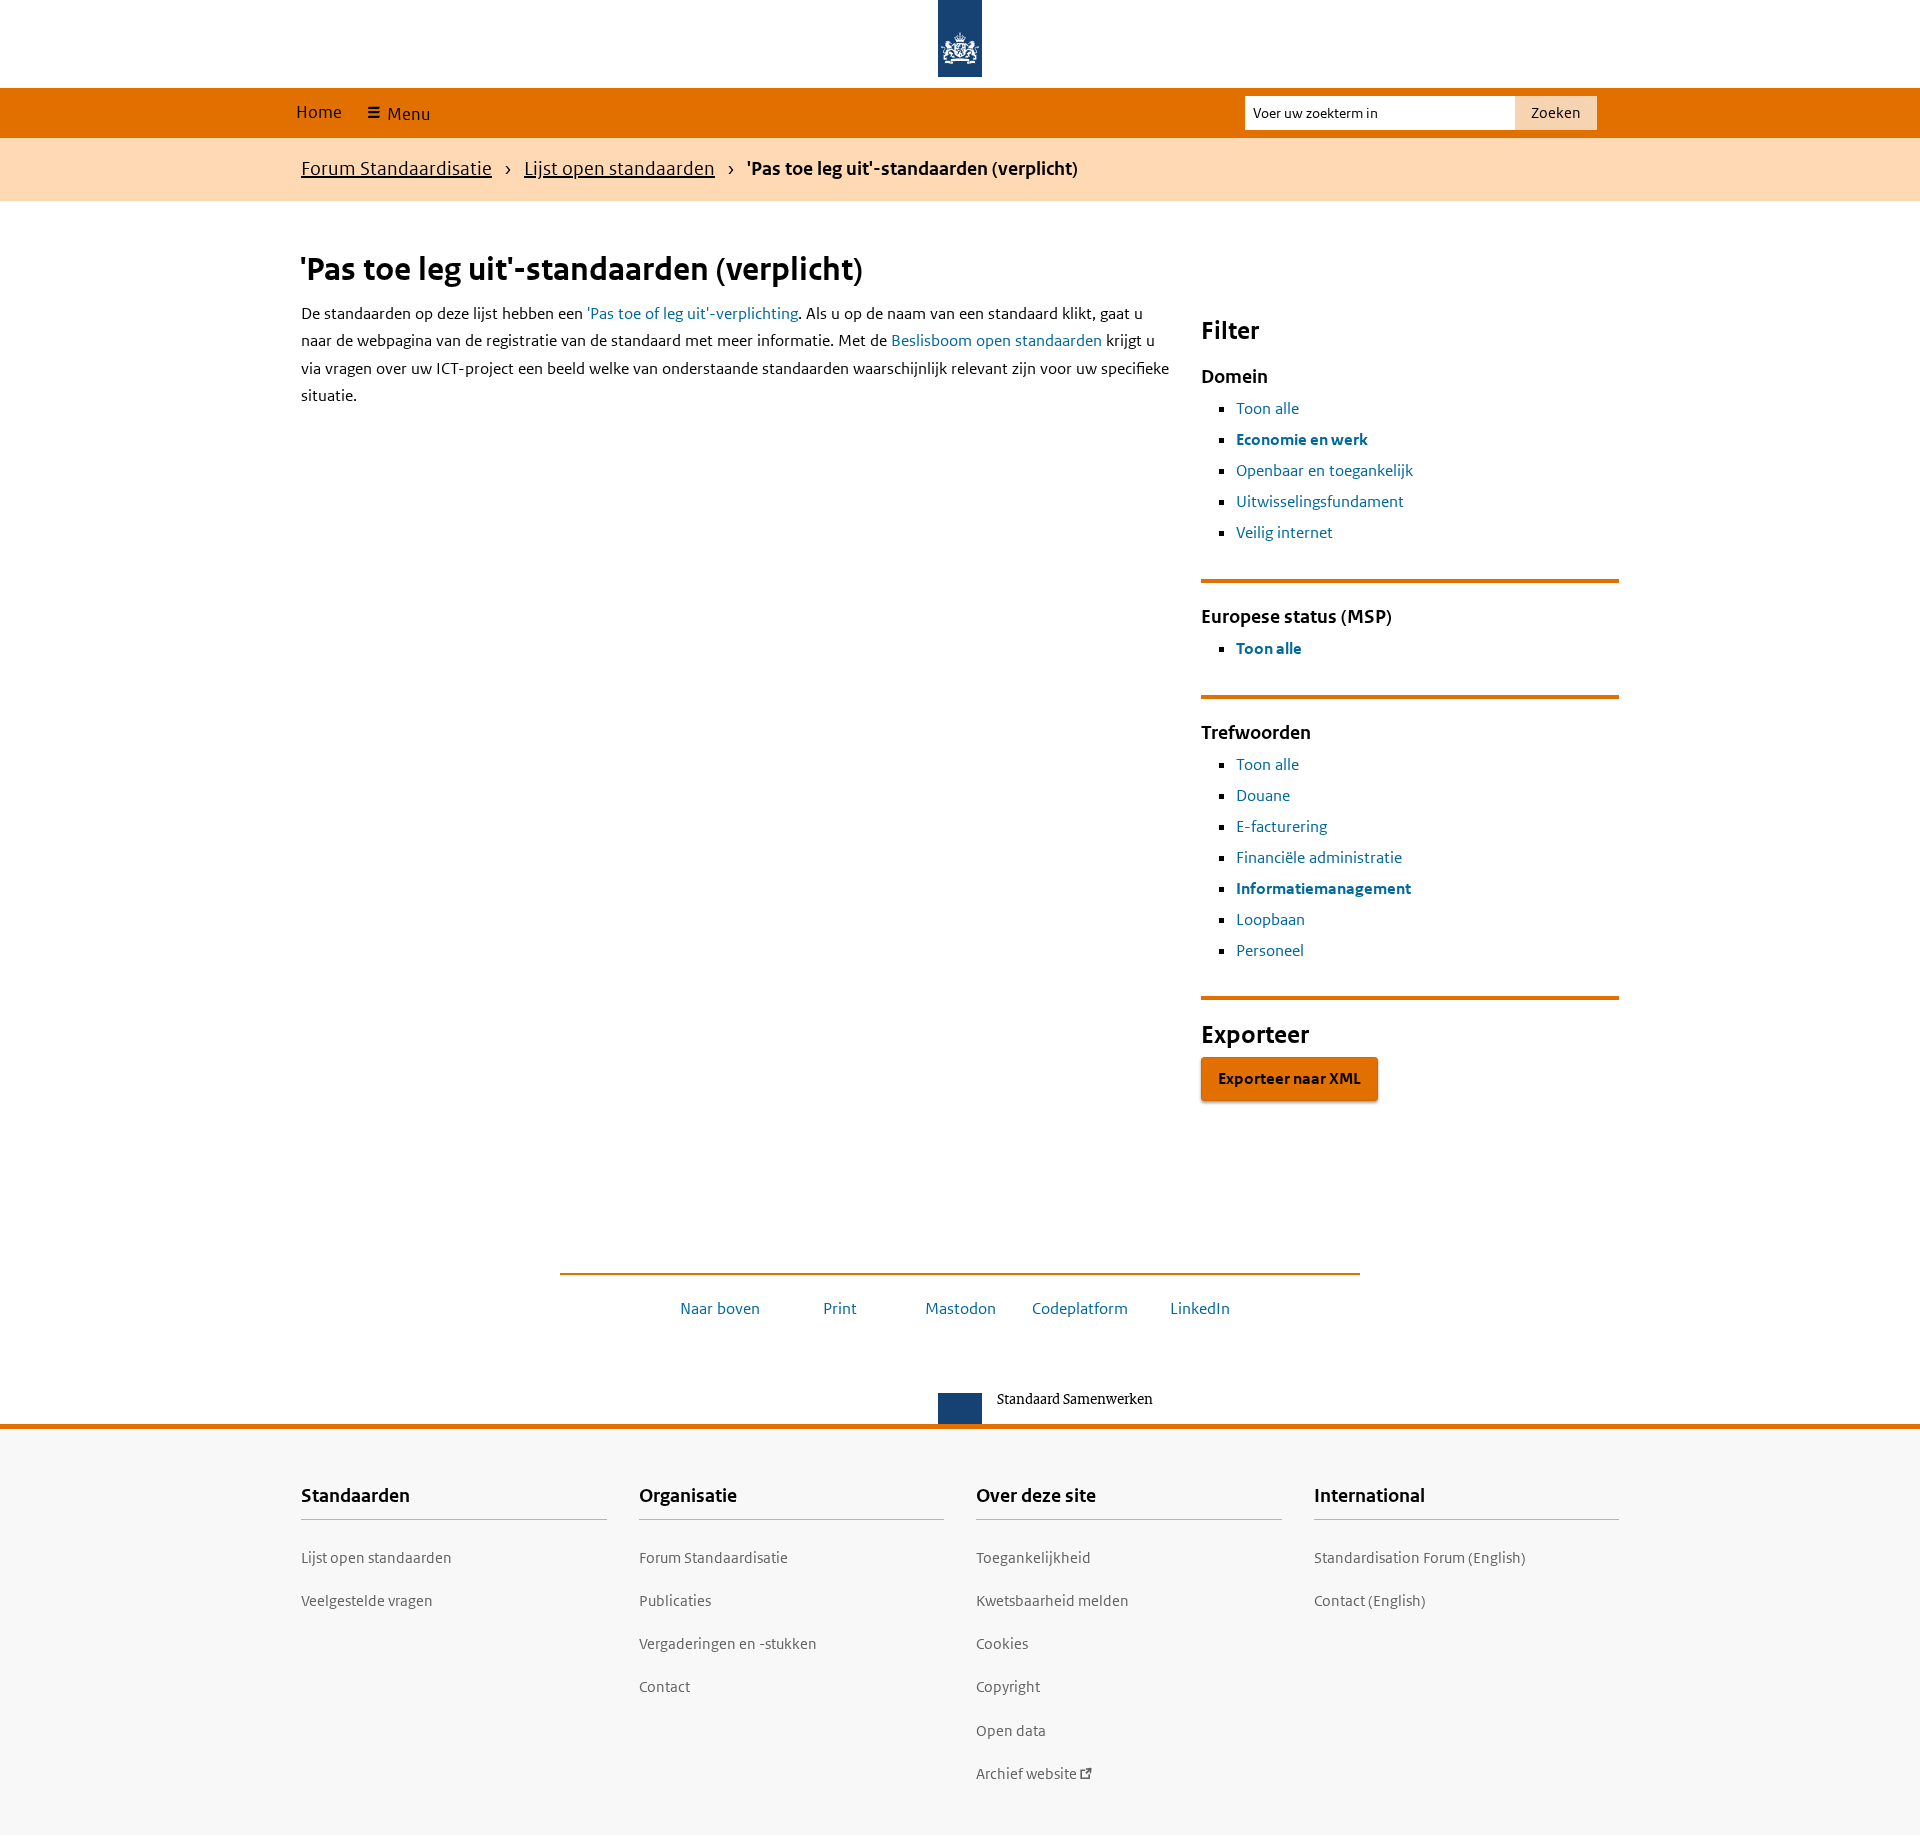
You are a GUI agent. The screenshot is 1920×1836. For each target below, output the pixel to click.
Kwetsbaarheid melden (1052, 1600)
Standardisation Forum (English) (1420, 1557)
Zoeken (1556, 112)
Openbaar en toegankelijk (1324, 470)
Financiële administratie (1319, 857)
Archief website (1026, 1773)
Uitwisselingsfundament (1320, 501)
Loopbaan (1270, 919)
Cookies (1002, 1643)
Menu (406, 114)
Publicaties (675, 1600)
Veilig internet (1284, 532)
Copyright (1008, 1686)
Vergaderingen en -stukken (728, 1643)
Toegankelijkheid (1033, 1557)
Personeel (1270, 950)
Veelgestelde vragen (367, 1600)
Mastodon (960, 1308)
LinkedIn (1200, 1308)
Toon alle (1267, 408)
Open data (1011, 1730)
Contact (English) (1370, 1600)
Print (840, 1308)
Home (319, 112)
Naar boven (720, 1308)
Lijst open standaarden (619, 168)
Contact (664, 1686)
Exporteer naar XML (1289, 1078)
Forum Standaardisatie (396, 168)
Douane (1263, 795)
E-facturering (1281, 826)
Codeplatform (1080, 1308)
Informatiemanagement (1323, 888)
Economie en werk (1302, 439)
